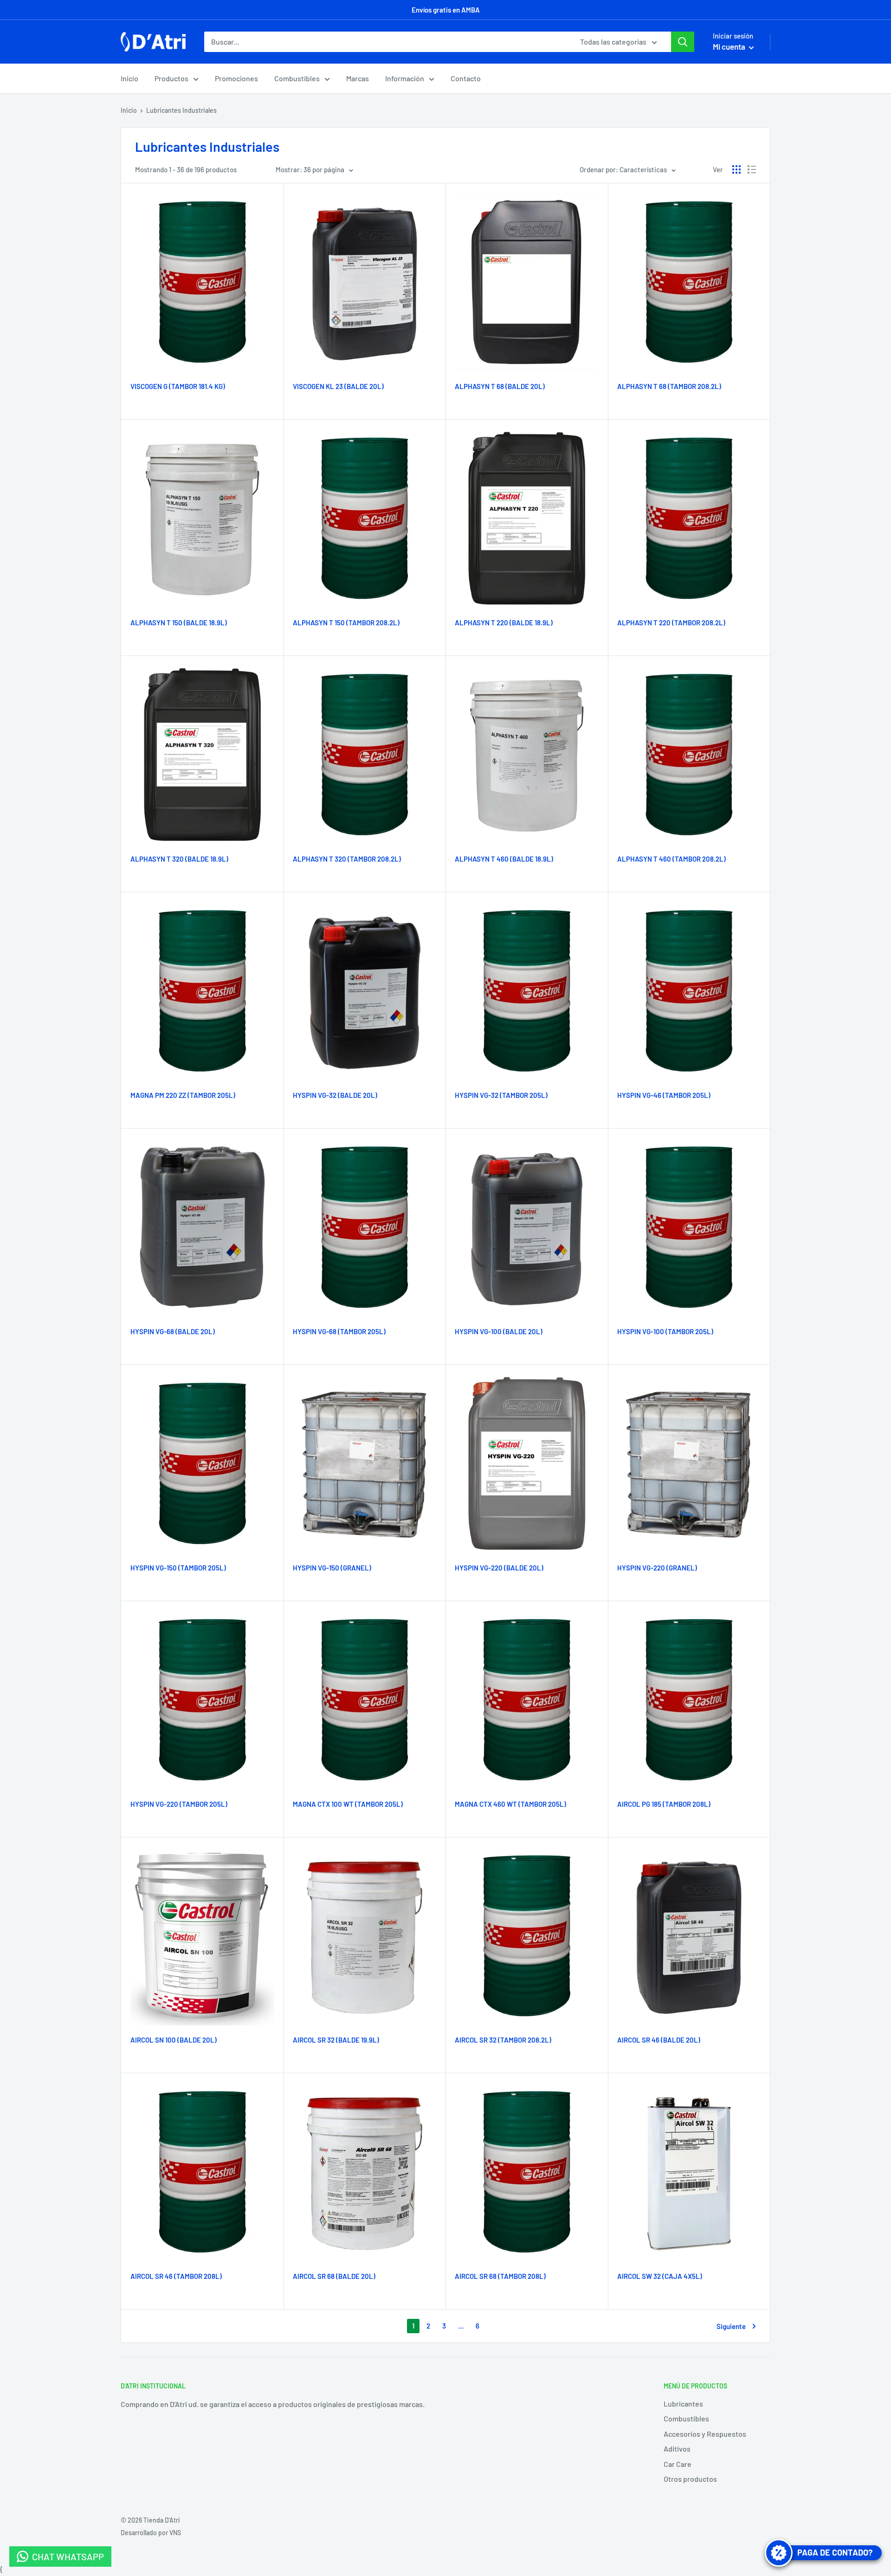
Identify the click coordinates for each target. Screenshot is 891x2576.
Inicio (129, 78)
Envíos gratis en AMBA (446, 10)
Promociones (236, 78)
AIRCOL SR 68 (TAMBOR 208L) (500, 2276)
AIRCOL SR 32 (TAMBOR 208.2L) (503, 2040)
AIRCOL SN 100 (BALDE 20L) (174, 2040)
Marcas (358, 78)
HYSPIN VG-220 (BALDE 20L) (499, 1568)
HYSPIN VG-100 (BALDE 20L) (499, 1331)
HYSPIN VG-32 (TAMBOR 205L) (501, 1095)
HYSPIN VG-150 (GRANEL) (332, 1568)
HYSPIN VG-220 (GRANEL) (657, 1568)
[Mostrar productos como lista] (752, 169)
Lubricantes (683, 2404)
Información (405, 78)
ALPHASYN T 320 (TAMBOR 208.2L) (347, 859)
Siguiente (731, 2326)
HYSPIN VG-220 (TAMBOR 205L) (179, 1804)
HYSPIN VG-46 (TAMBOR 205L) (664, 1095)
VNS (175, 2533)
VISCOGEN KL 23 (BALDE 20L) (338, 386)
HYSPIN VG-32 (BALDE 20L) (335, 1095)
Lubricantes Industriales (181, 110)
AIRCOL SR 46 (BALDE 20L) (659, 2040)
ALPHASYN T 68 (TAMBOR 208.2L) (669, 386)
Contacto (466, 78)
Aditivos (677, 2449)
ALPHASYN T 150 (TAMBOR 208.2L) (346, 623)
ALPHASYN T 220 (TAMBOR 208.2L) (671, 623)
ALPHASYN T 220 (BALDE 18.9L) (504, 623)
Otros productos (690, 2479)
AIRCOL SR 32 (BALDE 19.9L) (336, 2040)
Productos (171, 78)
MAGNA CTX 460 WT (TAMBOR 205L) (510, 1804)
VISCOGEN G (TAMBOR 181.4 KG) (178, 386)
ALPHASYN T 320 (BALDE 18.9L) (179, 859)
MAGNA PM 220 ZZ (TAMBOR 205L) (183, 1095)
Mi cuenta (730, 46)
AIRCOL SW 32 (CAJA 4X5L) (660, 2276)
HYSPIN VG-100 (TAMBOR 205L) (665, 1331)
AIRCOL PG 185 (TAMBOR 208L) (664, 1804)
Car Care (678, 2464)
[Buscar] (683, 42)
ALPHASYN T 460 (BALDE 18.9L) (504, 859)
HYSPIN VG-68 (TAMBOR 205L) (339, 1331)
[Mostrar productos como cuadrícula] (736, 169)
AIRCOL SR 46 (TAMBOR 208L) (176, 2276)
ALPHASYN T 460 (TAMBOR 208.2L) (671, 859)
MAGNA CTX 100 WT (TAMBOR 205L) (348, 1804)
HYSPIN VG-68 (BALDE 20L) (173, 1331)
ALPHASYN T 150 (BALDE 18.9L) (179, 623)
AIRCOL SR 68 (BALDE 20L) (334, 2276)
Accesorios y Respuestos (705, 2434)
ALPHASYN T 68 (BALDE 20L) (500, 386)
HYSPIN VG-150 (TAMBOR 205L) (178, 1568)
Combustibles (297, 78)
